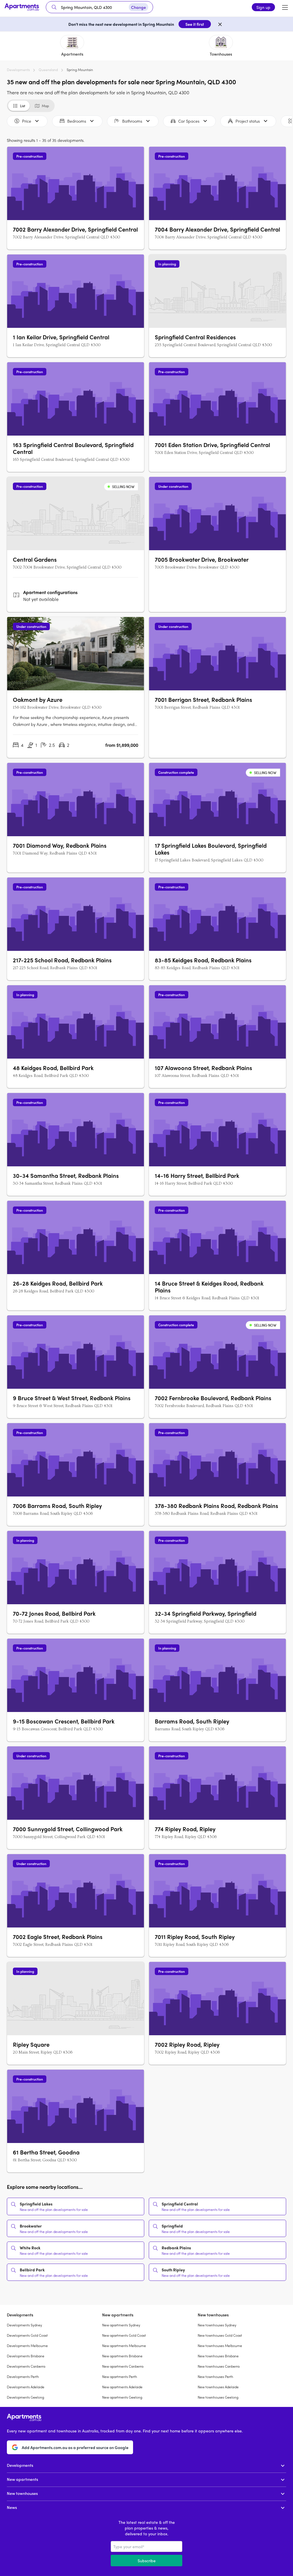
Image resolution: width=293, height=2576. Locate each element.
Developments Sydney (24, 2325)
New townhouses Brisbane (218, 2356)
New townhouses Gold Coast (220, 2335)
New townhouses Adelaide (218, 2387)
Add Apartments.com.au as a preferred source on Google (75, 2447)
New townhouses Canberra (219, 2366)
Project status (248, 121)
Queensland (48, 70)
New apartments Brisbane (122, 2356)
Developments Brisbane (26, 2356)
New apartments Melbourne (124, 2346)
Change (138, 7)
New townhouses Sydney (217, 2325)
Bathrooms (132, 121)
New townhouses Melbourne (220, 2346)
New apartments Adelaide (122, 2387)
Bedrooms (77, 121)
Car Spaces (189, 121)
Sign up (263, 7)
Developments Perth (23, 2377)
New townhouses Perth (215, 2377)
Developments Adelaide (26, 2387)
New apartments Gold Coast (124, 2335)
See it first (195, 24)
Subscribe (147, 2561)
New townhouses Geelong (218, 2397)
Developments (18, 70)
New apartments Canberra (123, 2366)
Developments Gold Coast (27, 2335)
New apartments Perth (120, 2377)
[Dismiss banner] (220, 24)
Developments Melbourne (27, 2346)
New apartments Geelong (122, 2397)
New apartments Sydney (121, 2325)
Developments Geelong (25, 2397)
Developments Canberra (26, 2366)
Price (27, 121)
